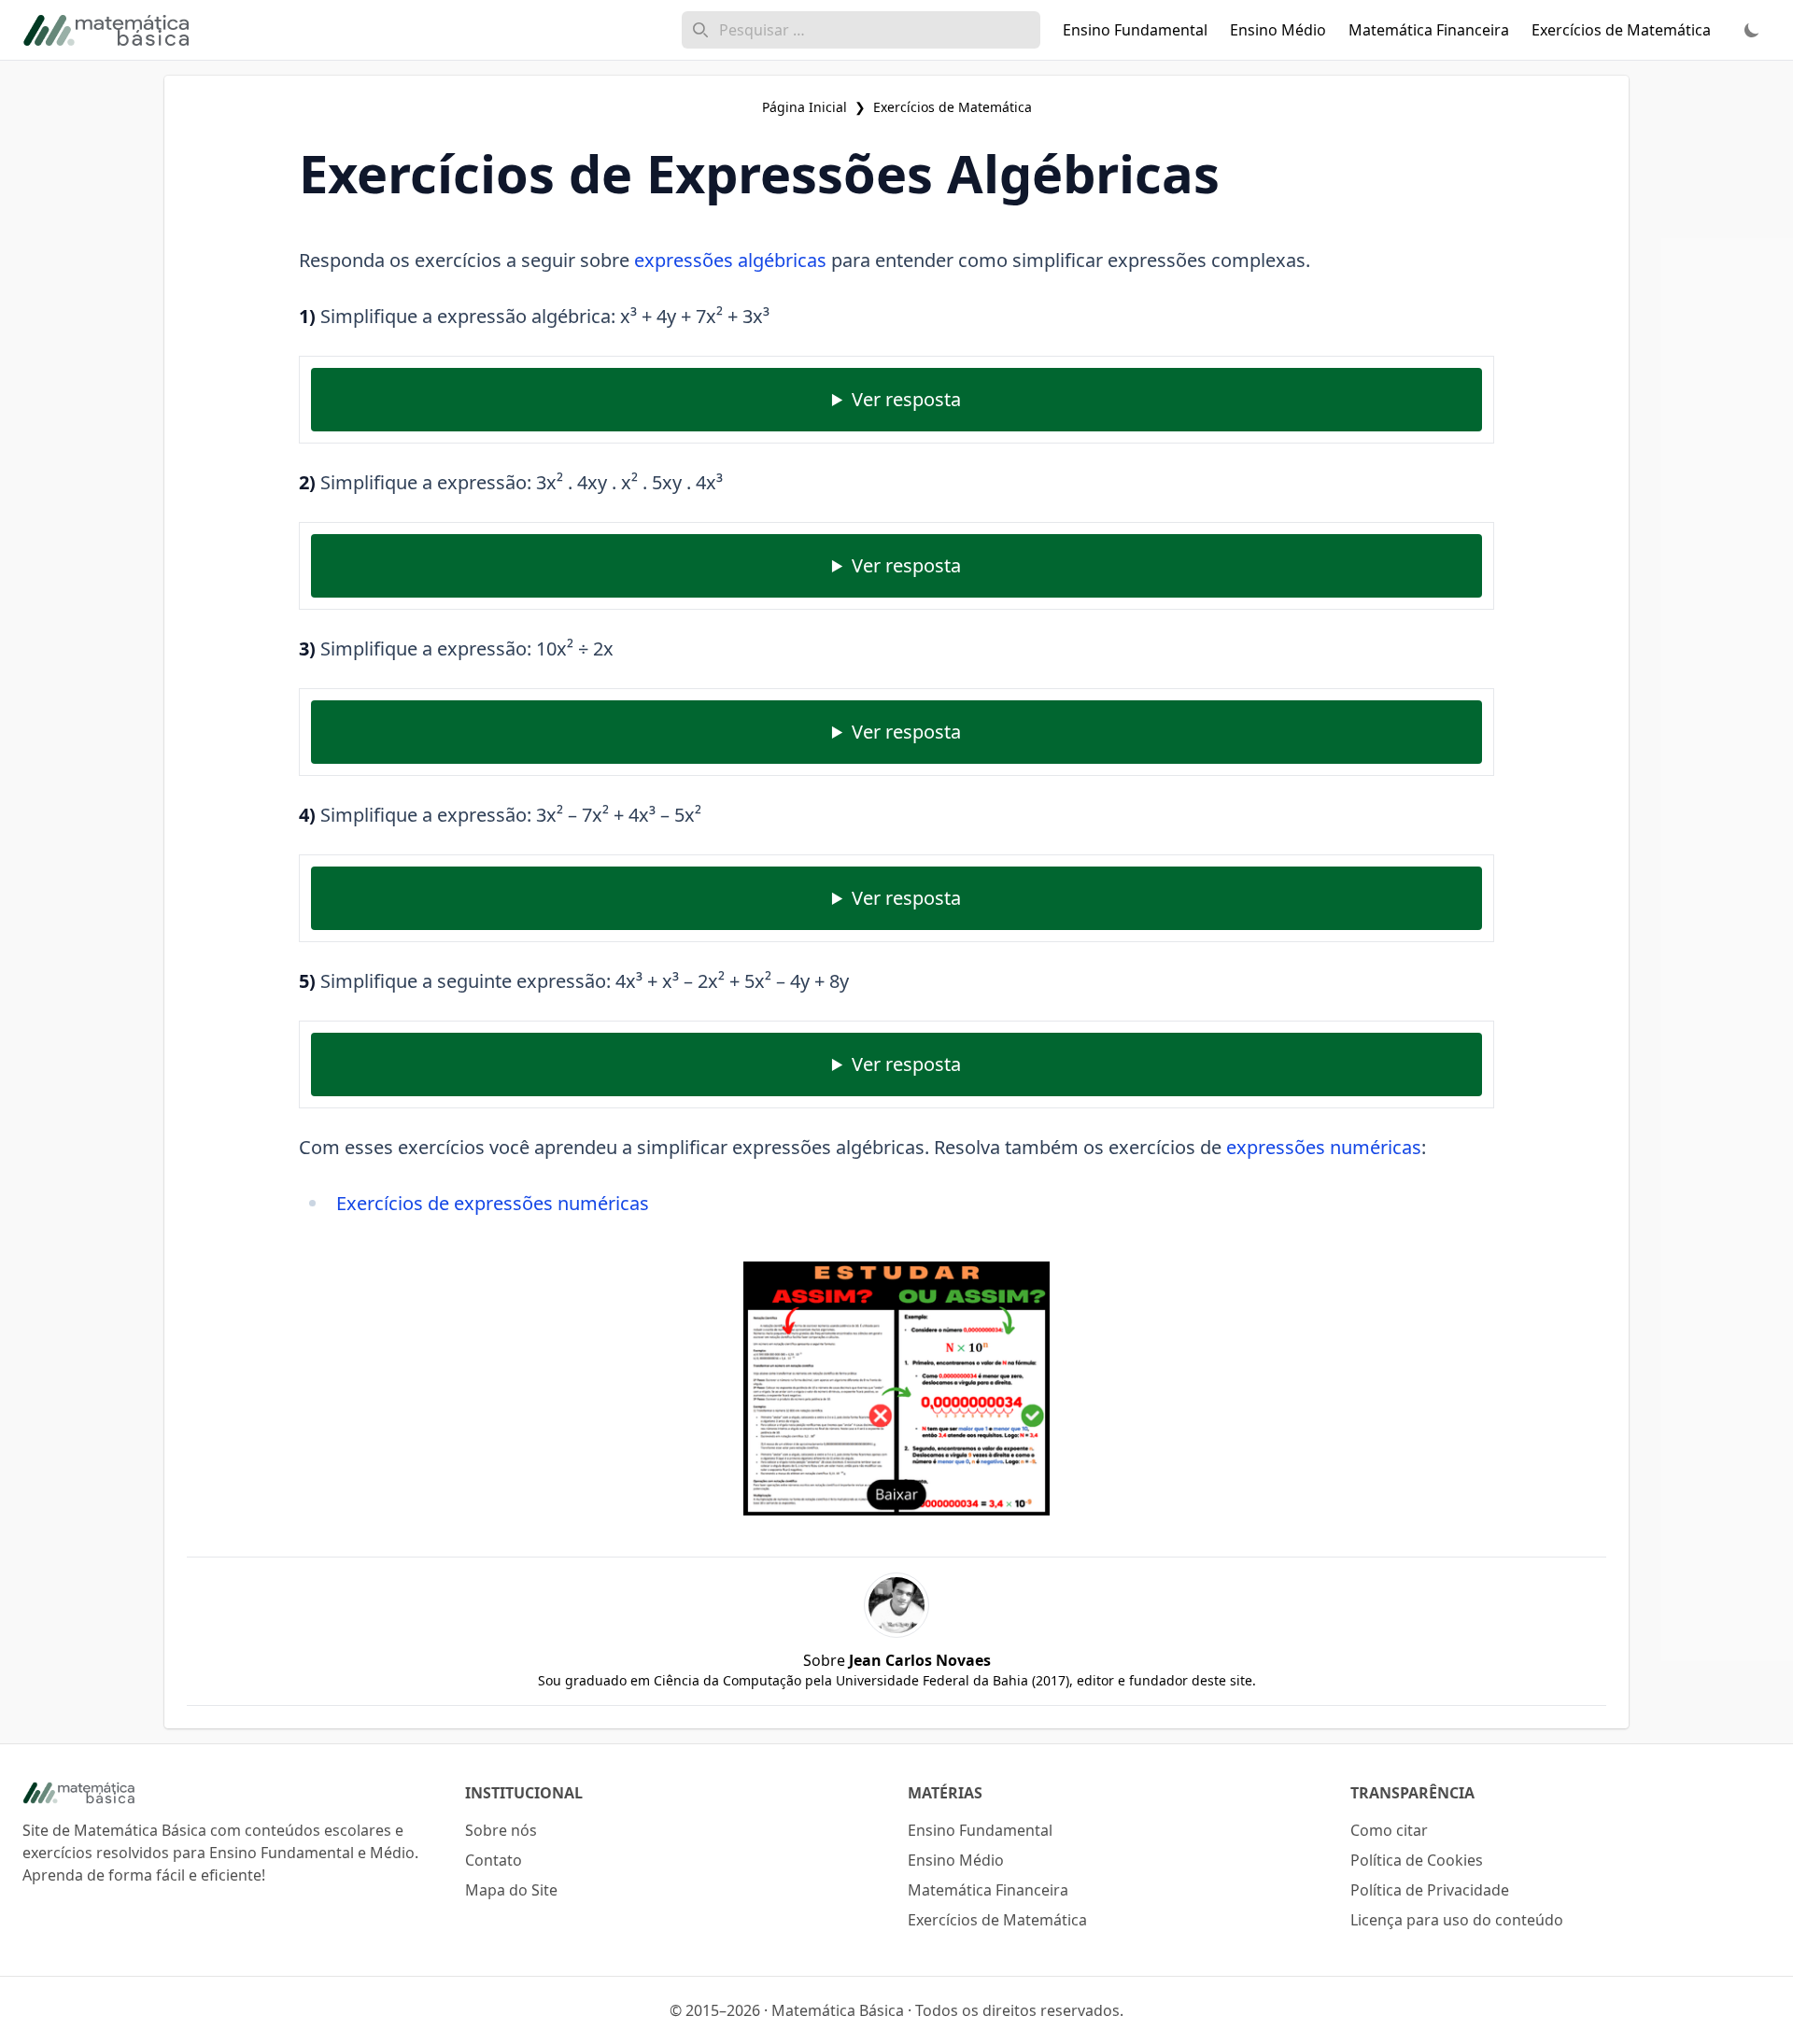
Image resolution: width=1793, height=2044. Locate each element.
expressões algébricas (730, 260)
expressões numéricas (1324, 1147)
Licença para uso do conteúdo (1457, 1920)
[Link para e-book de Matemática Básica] (896, 1389)
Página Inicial (805, 107)
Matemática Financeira (988, 1890)
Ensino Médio (956, 1860)
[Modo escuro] (1752, 30)
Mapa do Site (511, 1890)
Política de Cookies (1417, 1860)
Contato (494, 1860)
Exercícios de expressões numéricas (493, 1203)
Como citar (1389, 1830)
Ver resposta (906, 399)
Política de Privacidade (1430, 1890)
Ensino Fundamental (980, 1830)
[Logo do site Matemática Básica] (233, 1793)
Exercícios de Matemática (953, 107)
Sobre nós (501, 1830)
